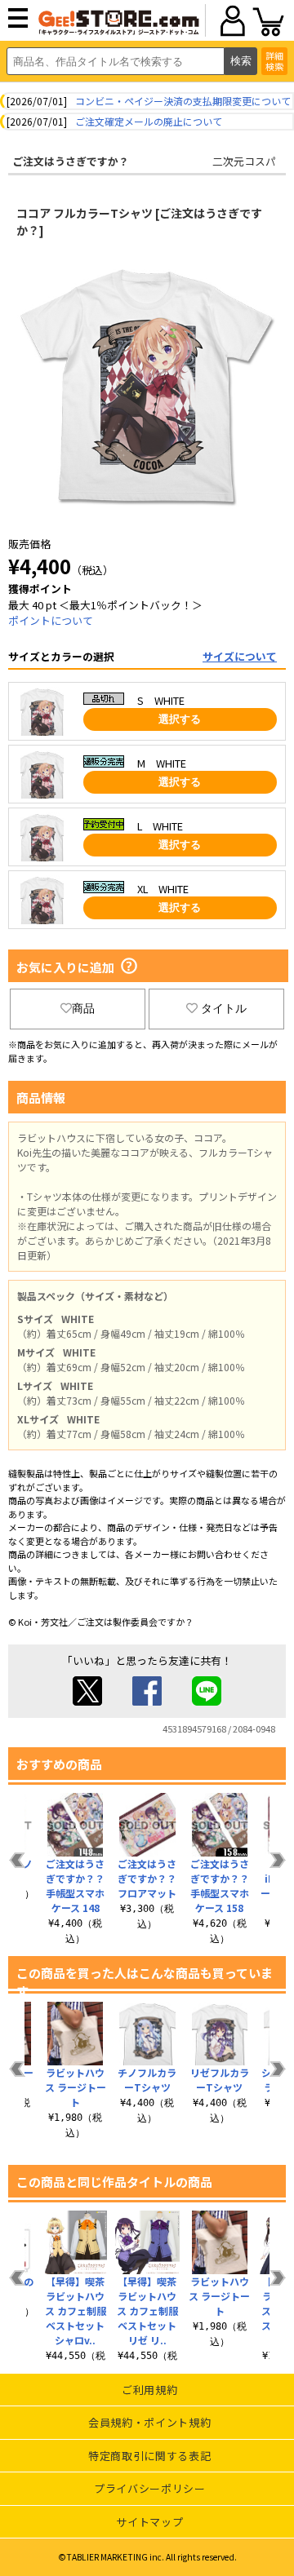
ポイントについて (51, 620)
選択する (180, 719)
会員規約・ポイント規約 (149, 2422)
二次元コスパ (244, 161)
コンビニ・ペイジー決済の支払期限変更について (183, 101)
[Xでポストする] (87, 1701)
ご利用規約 (149, 2390)
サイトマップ (149, 2522)
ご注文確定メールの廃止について (149, 121)
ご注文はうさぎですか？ (71, 161)
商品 (83, 1008)
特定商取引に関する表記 (149, 2456)
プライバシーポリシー (150, 2488)
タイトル (224, 1008)
